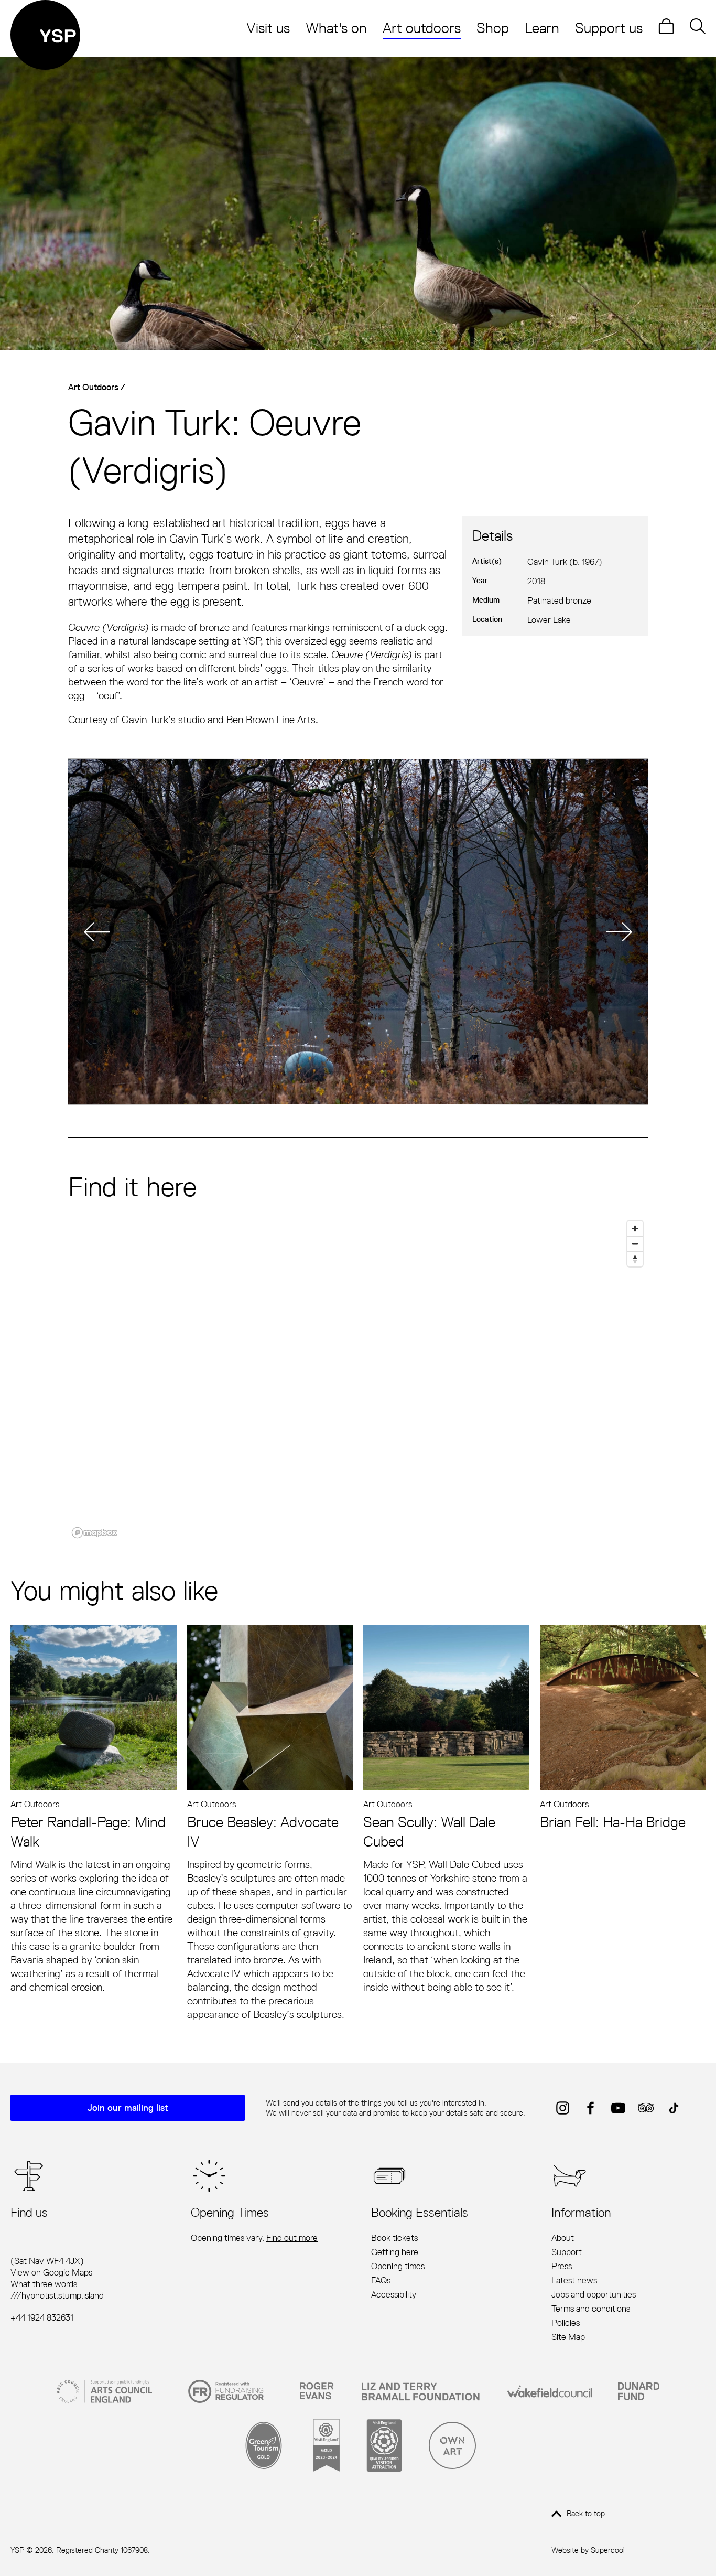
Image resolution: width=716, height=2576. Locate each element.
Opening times (398, 2266)
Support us (609, 28)
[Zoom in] (635, 1228)
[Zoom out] (635, 1244)
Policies (566, 2323)
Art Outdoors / (97, 387)
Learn (542, 28)
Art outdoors (422, 28)
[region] (358, 1379)
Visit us (268, 28)
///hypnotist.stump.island (57, 2295)
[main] (358, 1044)
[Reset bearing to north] (635, 1259)
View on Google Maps (51, 2272)
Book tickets (394, 2238)
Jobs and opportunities (594, 2294)
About (563, 2238)
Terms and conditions (591, 2309)
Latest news (574, 2280)
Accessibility (394, 2294)
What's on (336, 28)
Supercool (608, 2550)
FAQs (381, 2280)
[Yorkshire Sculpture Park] (45, 35)
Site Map (568, 2337)
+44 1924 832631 (42, 2317)
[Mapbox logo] (94, 1533)
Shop (493, 28)
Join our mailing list (128, 2108)
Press (562, 2266)
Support (567, 2252)
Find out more (292, 2238)
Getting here (395, 2252)
